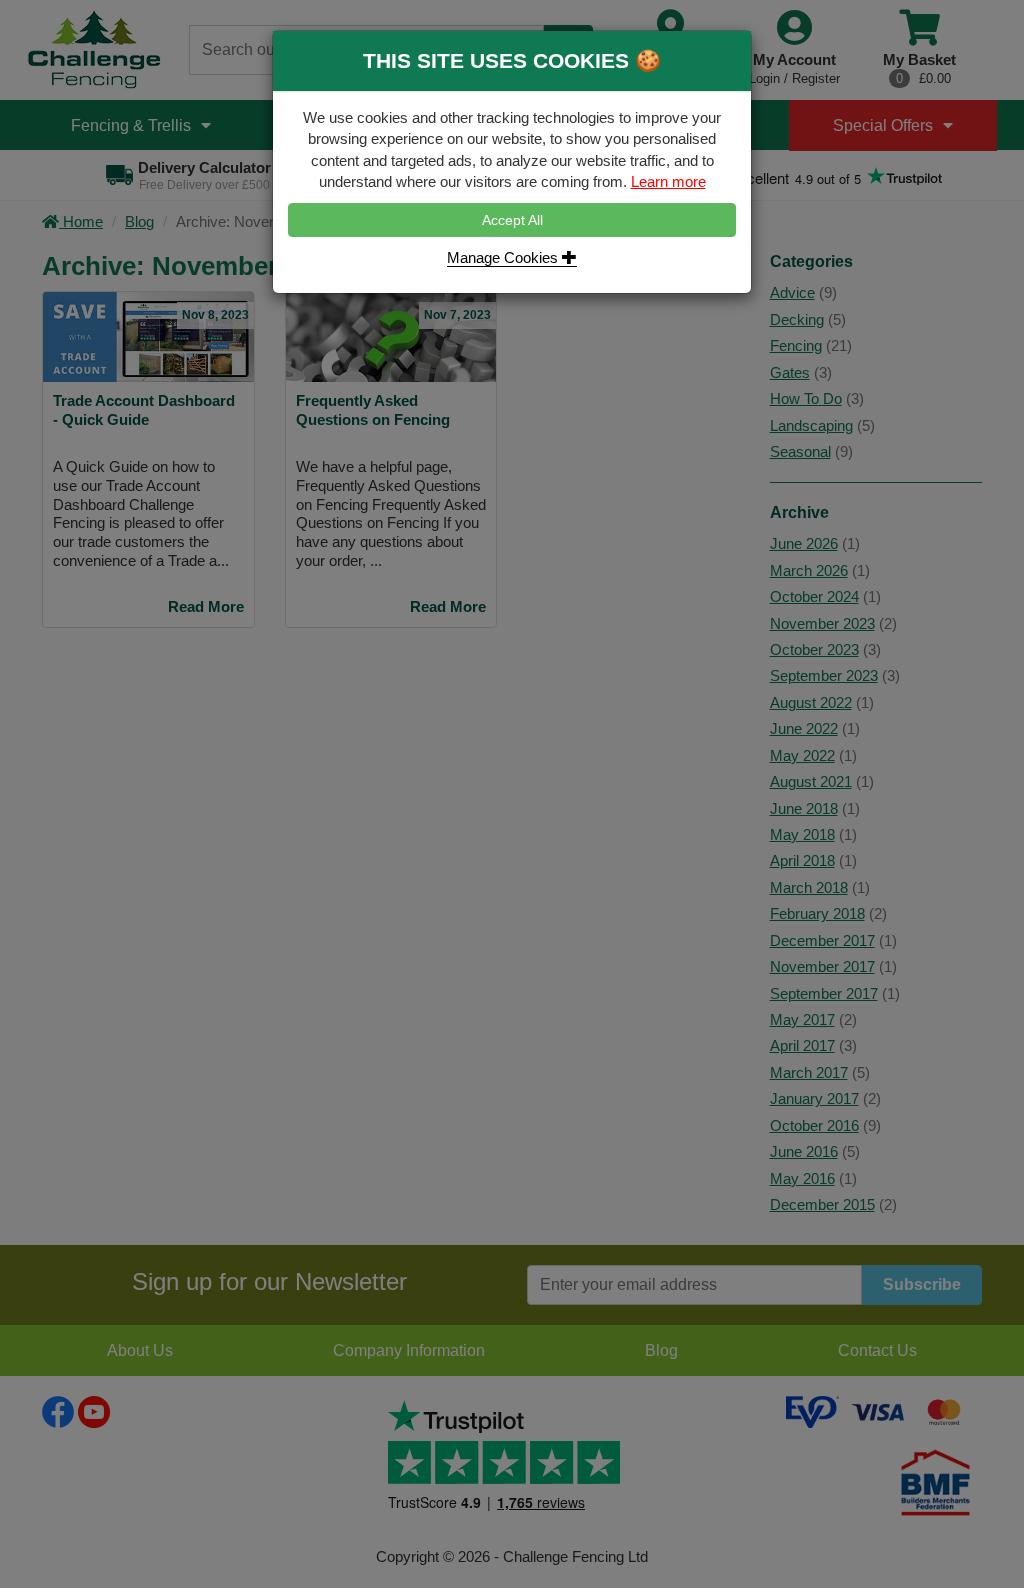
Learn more (668, 181)
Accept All (512, 220)
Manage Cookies (504, 257)
